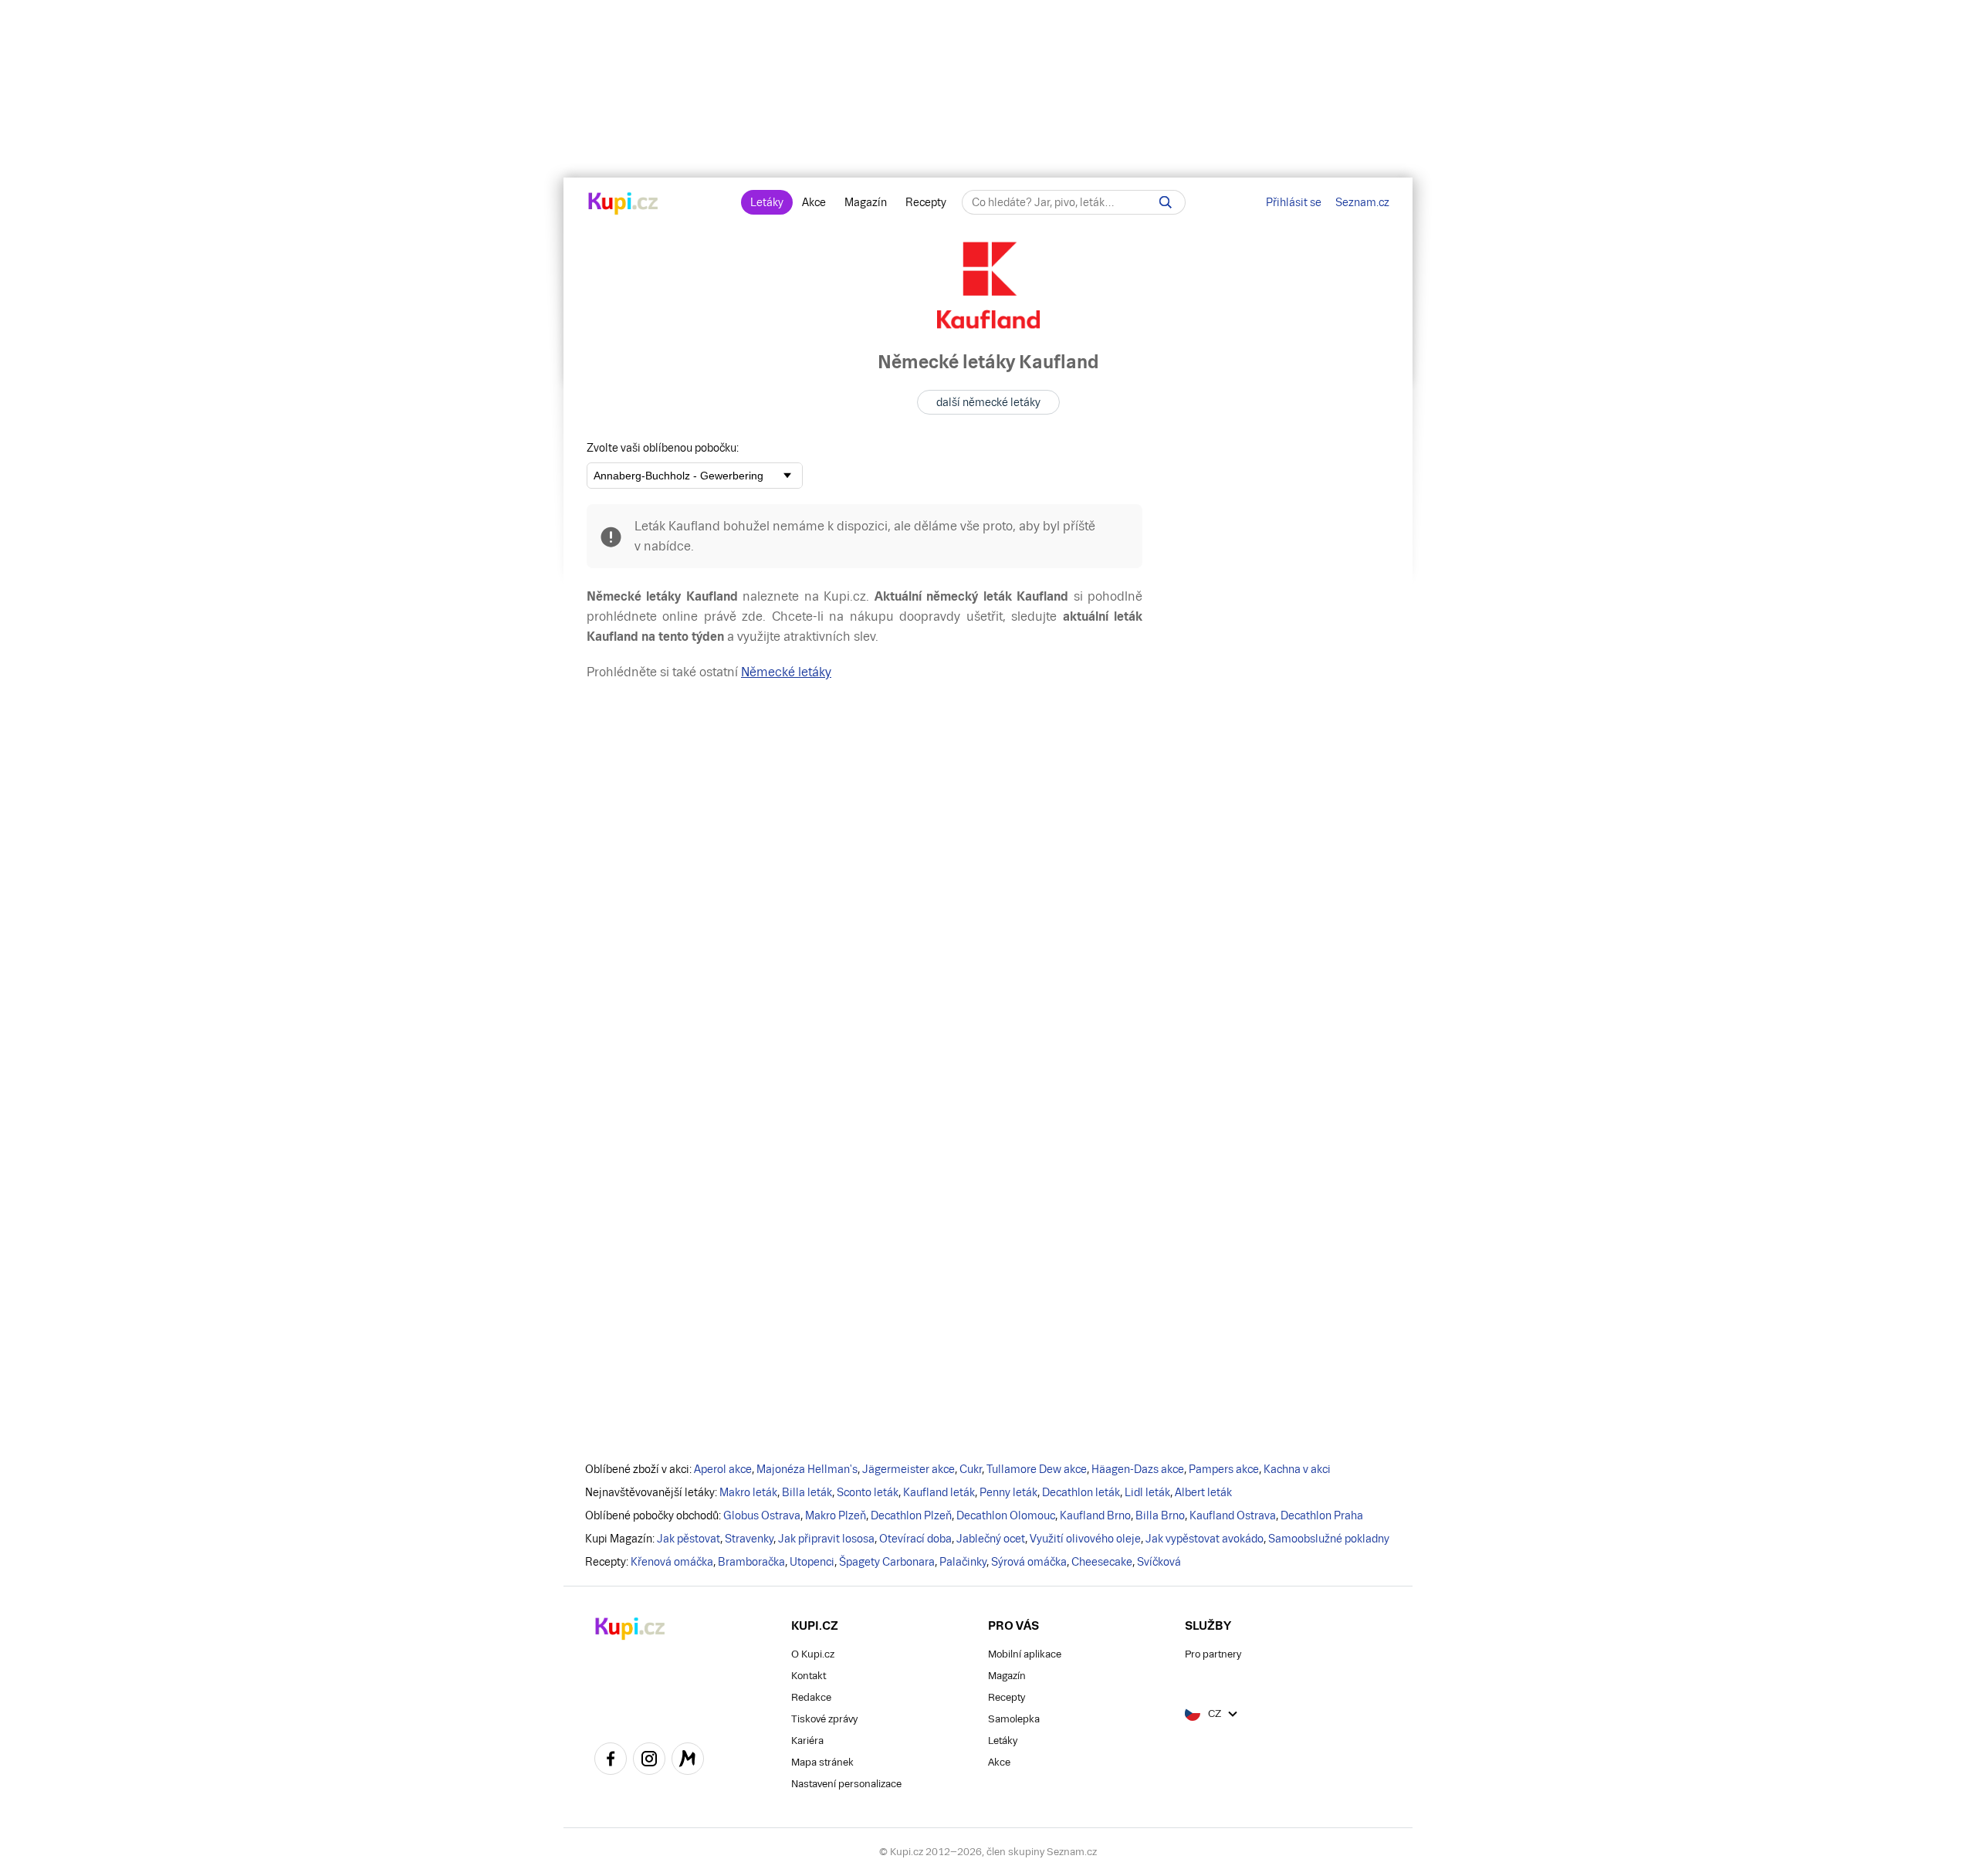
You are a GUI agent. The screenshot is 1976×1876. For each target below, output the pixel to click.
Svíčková (1159, 1562)
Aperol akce (723, 1469)
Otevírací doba (915, 1539)
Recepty (926, 202)
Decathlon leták (1081, 1492)
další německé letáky (988, 402)
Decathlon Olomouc (1006, 1515)
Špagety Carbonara (887, 1562)
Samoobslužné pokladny (1329, 1539)
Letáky (767, 202)
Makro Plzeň (836, 1515)
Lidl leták (1147, 1492)
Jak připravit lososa (826, 1539)
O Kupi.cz (813, 1654)
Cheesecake (1102, 1562)
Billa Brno (1160, 1515)
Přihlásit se (1294, 202)
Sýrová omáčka (1029, 1562)
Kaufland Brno (1095, 1515)
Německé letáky (786, 672)
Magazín (866, 202)
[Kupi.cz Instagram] (649, 1761)
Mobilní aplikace (1025, 1654)
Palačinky (963, 1562)
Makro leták (748, 1492)
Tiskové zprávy (824, 1719)
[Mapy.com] (688, 1761)
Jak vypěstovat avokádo (1205, 1539)
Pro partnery (1213, 1654)
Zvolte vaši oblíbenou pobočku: (663, 448)
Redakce (811, 1697)
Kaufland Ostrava (1233, 1515)
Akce (814, 202)
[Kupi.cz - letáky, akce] (623, 205)
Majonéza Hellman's (807, 1469)
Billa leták (807, 1492)
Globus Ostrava (762, 1515)
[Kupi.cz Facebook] (611, 1761)
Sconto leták (868, 1492)
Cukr (971, 1469)
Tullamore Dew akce (1037, 1469)
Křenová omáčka (672, 1562)
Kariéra (807, 1741)
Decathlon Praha (1322, 1515)
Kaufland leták (939, 1492)
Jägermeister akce (908, 1469)
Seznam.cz (1362, 202)
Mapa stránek (822, 1762)
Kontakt (809, 1676)
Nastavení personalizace (846, 1784)
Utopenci (812, 1562)
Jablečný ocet (991, 1539)
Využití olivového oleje (1085, 1539)
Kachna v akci (1297, 1469)
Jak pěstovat (689, 1539)
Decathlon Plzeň (911, 1515)
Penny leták (1008, 1492)
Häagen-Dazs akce (1138, 1469)
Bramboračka (751, 1562)
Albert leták (1203, 1492)
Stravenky (749, 1539)
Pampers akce (1224, 1469)
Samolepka (1014, 1719)
